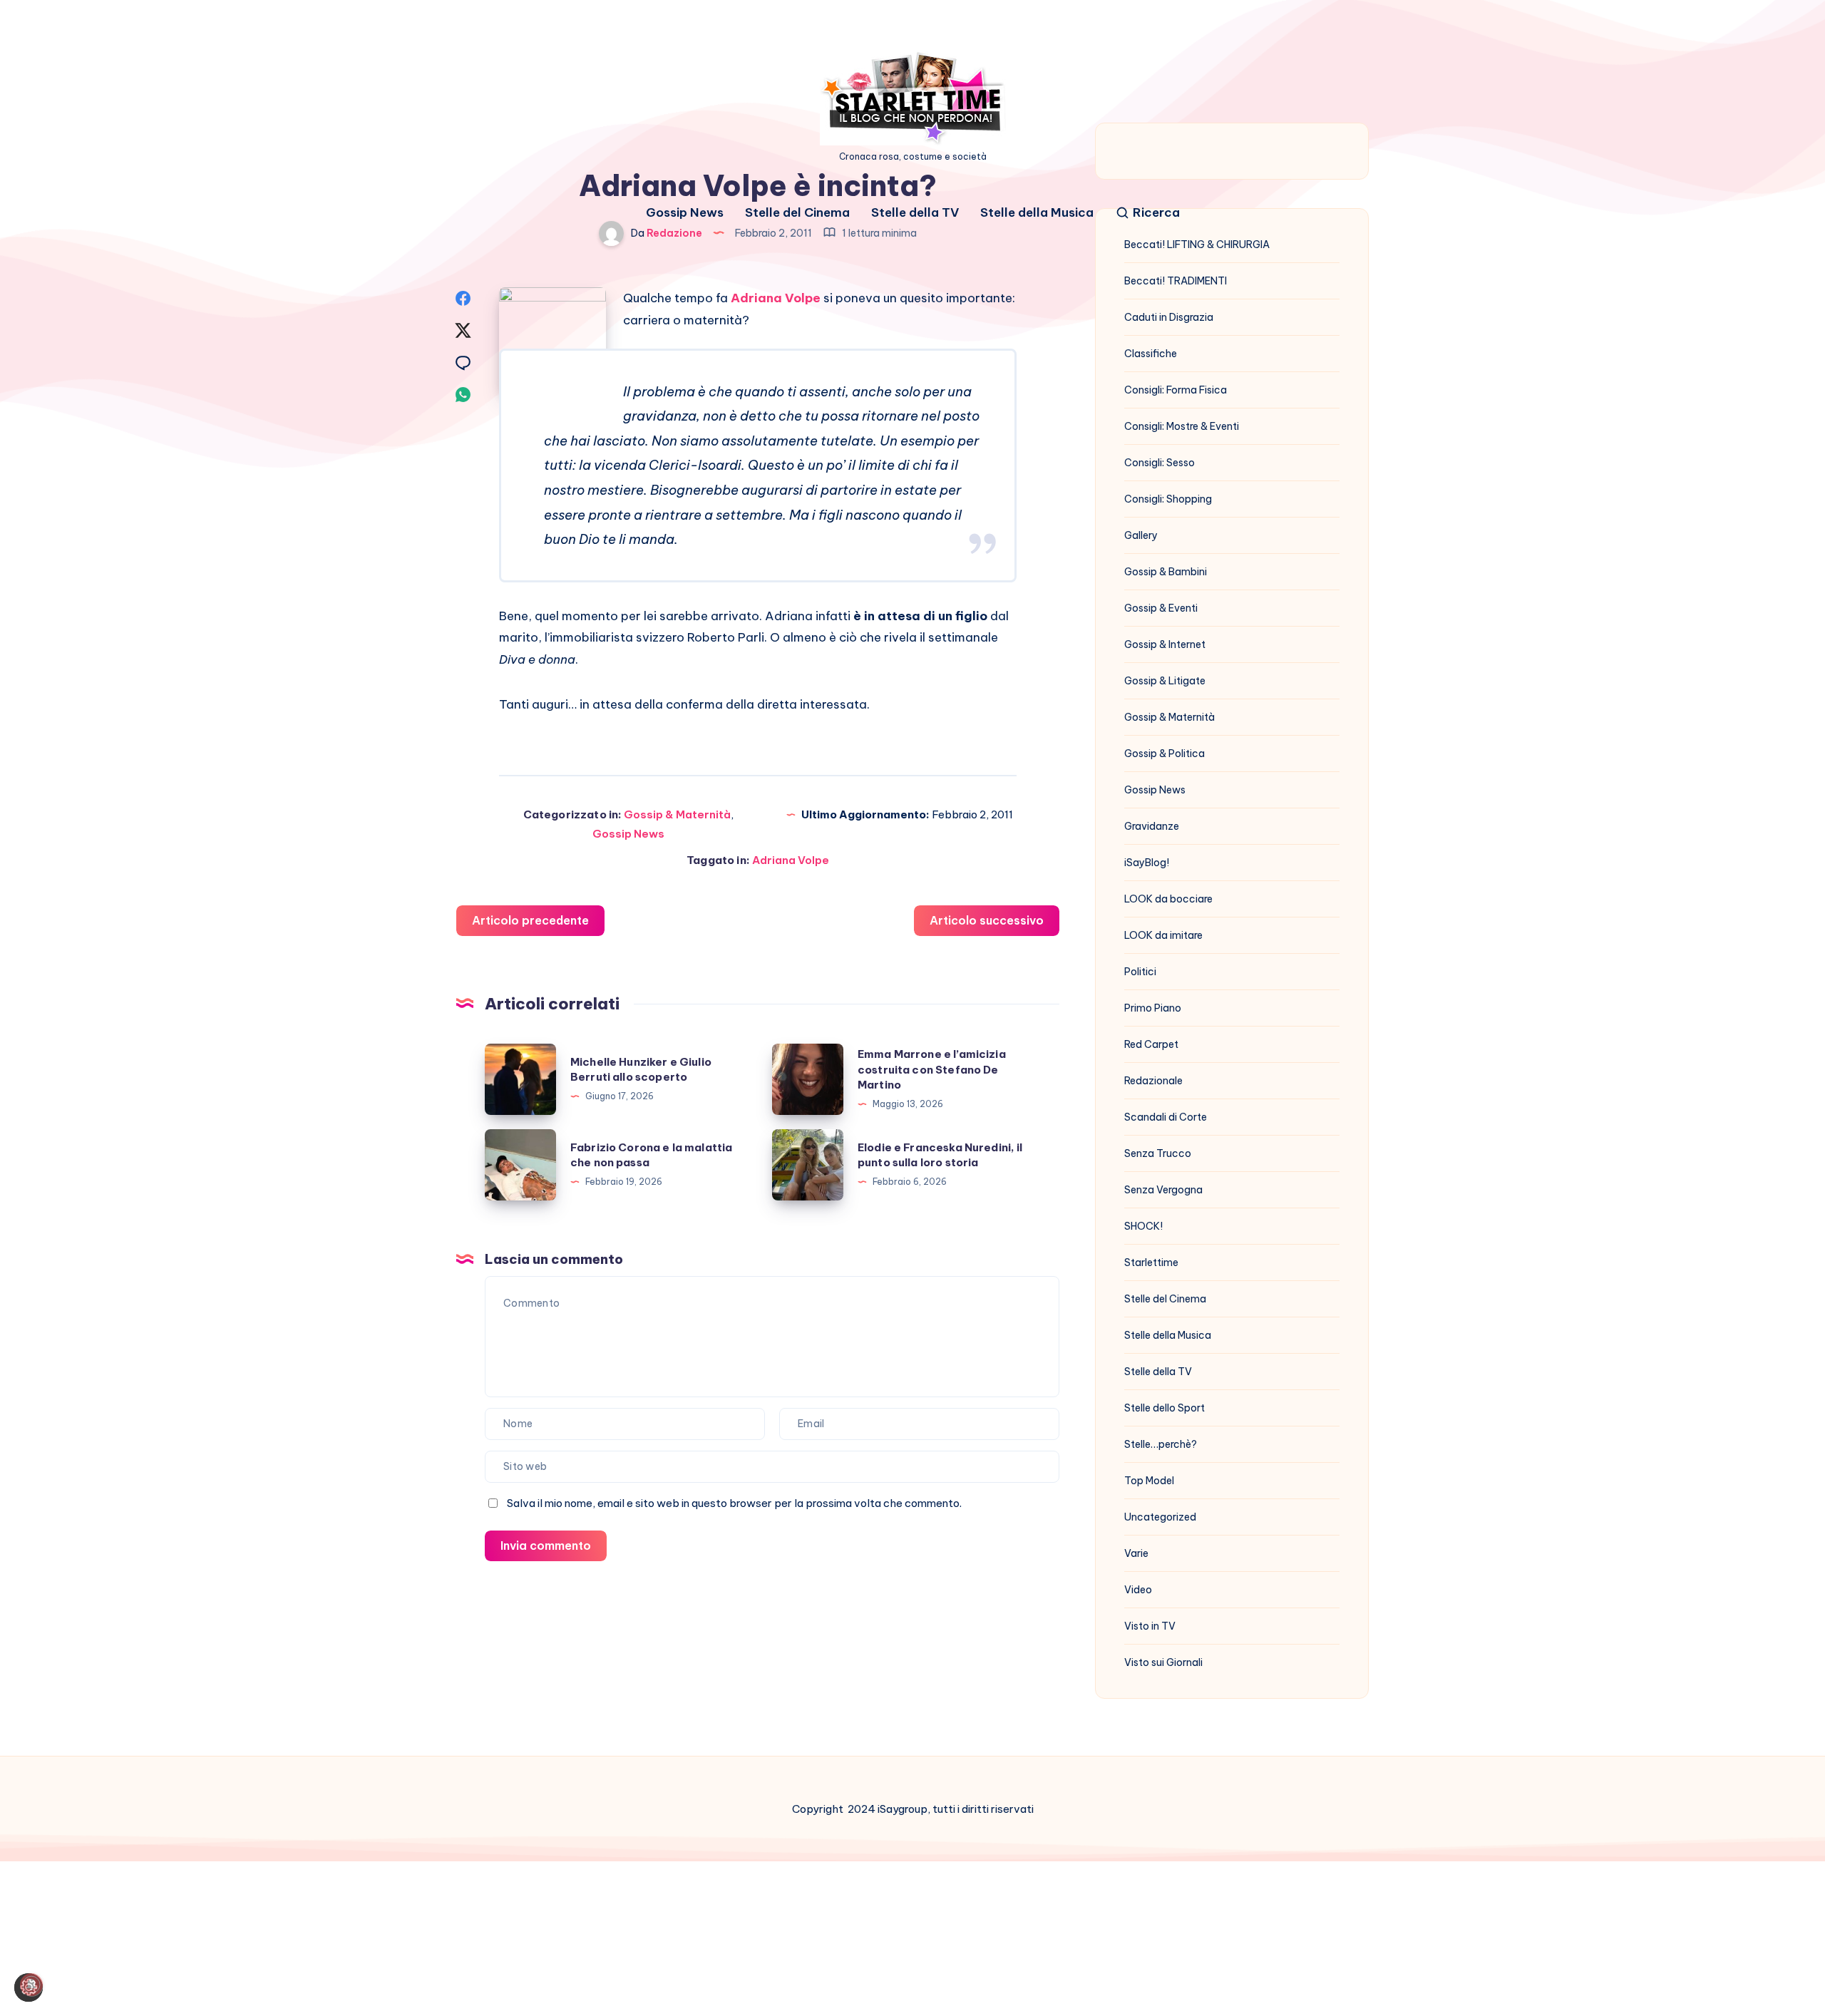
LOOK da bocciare (1168, 899)
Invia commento (546, 1546)
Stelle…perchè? (1161, 1444)
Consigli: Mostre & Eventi (1182, 426)
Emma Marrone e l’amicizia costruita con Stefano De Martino (932, 1070)
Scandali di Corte (1166, 1117)
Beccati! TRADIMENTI (1176, 281)
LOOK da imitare (1163, 935)
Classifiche (1151, 354)
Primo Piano (1153, 1008)
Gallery (1141, 535)
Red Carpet (1151, 1044)
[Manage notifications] (31, 1985)
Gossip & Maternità (677, 814)
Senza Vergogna (1163, 1190)
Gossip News (685, 213)
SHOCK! (1143, 1226)
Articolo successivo (987, 920)
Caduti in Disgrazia (1169, 317)
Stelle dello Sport (1165, 1408)
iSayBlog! (1147, 863)
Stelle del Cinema (797, 213)
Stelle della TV (915, 213)
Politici (1140, 972)
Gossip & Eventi (1161, 608)
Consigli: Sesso (1160, 463)
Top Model (1149, 1481)
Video (1138, 1590)
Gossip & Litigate (1165, 681)
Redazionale (1153, 1081)
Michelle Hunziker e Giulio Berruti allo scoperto (641, 1070)
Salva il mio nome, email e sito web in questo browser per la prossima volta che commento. (734, 1503)
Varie (1136, 1553)
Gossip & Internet (1165, 644)
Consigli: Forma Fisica (1176, 390)
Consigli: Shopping (1168, 499)
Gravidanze (1152, 826)
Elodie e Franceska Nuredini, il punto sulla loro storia (940, 1155)
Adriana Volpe (776, 298)
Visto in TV (1150, 1626)
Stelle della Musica (1037, 213)
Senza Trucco (1158, 1153)
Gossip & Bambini (1166, 572)
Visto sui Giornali (1163, 1662)
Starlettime (1151, 1262)
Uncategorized (1160, 1517)
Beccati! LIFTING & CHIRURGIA (1197, 245)
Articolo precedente (530, 920)
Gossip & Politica (1165, 754)
